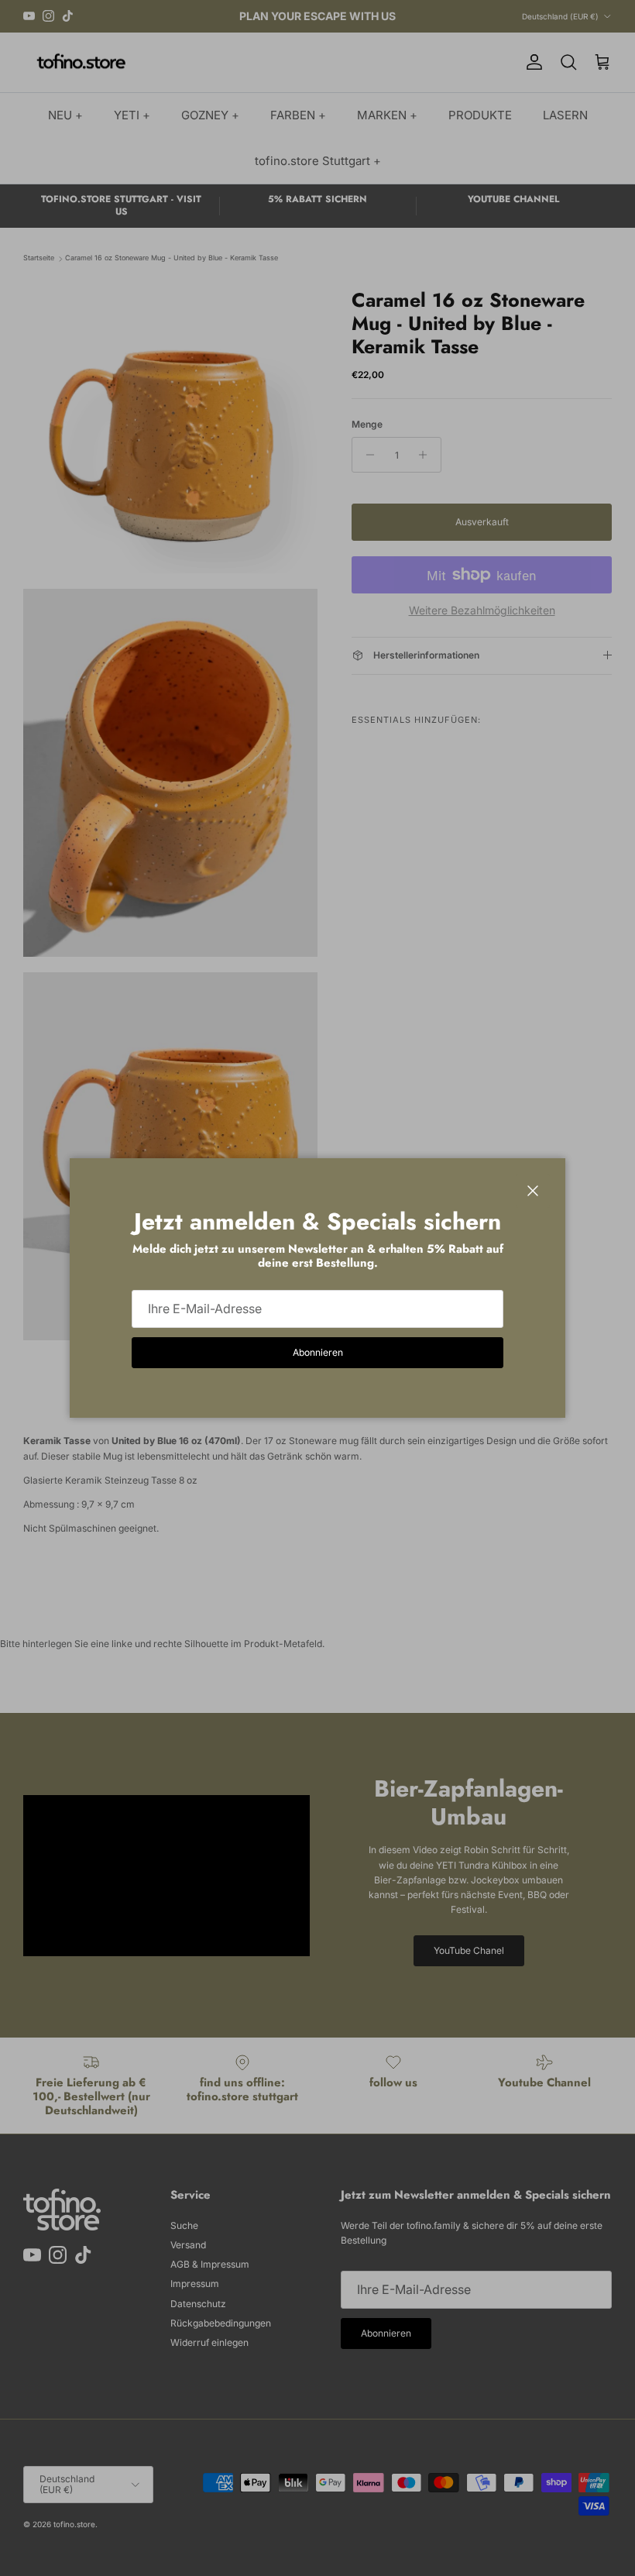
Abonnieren (318, 1352)
